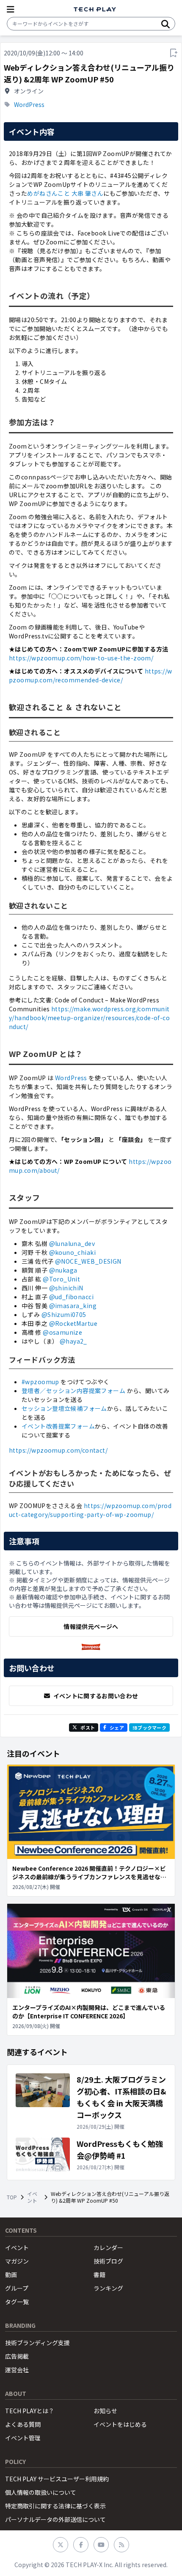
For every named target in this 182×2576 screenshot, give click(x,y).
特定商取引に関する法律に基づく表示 (55, 2506)
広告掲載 (17, 2356)
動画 (11, 2275)
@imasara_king (73, 1306)
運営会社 (17, 2370)
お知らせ (105, 2411)
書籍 (99, 2275)
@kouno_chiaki (72, 1252)
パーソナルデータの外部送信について (55, 2519)
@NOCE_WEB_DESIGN (88, 1261)
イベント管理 (23, 2438)
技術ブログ (108, 2261)
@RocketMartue (73, 1323)
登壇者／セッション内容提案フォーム (73, 1391)
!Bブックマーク (149, 1727)
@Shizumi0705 (64, 1314)
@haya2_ (73, 1341)
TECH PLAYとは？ (30, 2411)
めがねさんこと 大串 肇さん (65, 193)
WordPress (29, 104)
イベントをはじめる (120, 2424)
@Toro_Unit (61, 1279)
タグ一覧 (17, 2302)
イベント (32, 2197)
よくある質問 (23, 2424)
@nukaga (63, 1270)
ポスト (88, 1727)
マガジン (17, 2261)
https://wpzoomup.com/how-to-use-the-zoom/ (81, 658)
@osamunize (62, 1332)
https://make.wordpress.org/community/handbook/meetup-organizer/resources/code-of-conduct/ (89, 1018)
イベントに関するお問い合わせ (96, 1696)
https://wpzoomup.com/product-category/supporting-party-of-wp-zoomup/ (90, 1510)
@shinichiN (66, 1288)
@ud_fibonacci (71, 1297)
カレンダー (108, 2247)
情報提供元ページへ (91, 1626)
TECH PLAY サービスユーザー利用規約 (57, 2479)
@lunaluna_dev (72, 1243)
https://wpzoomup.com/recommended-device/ (90, 675)
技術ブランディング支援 (37, 2343)
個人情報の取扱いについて (41, 2492)
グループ (17, 2288)
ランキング (108, 2288)
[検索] (165, 24)
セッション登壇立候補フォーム (64, 1408)
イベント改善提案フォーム (58, 1426)
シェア (117, 1727)
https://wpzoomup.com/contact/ (58, 1450)
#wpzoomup (40, 1382)
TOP (12, 2197)
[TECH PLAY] (95, 10)
